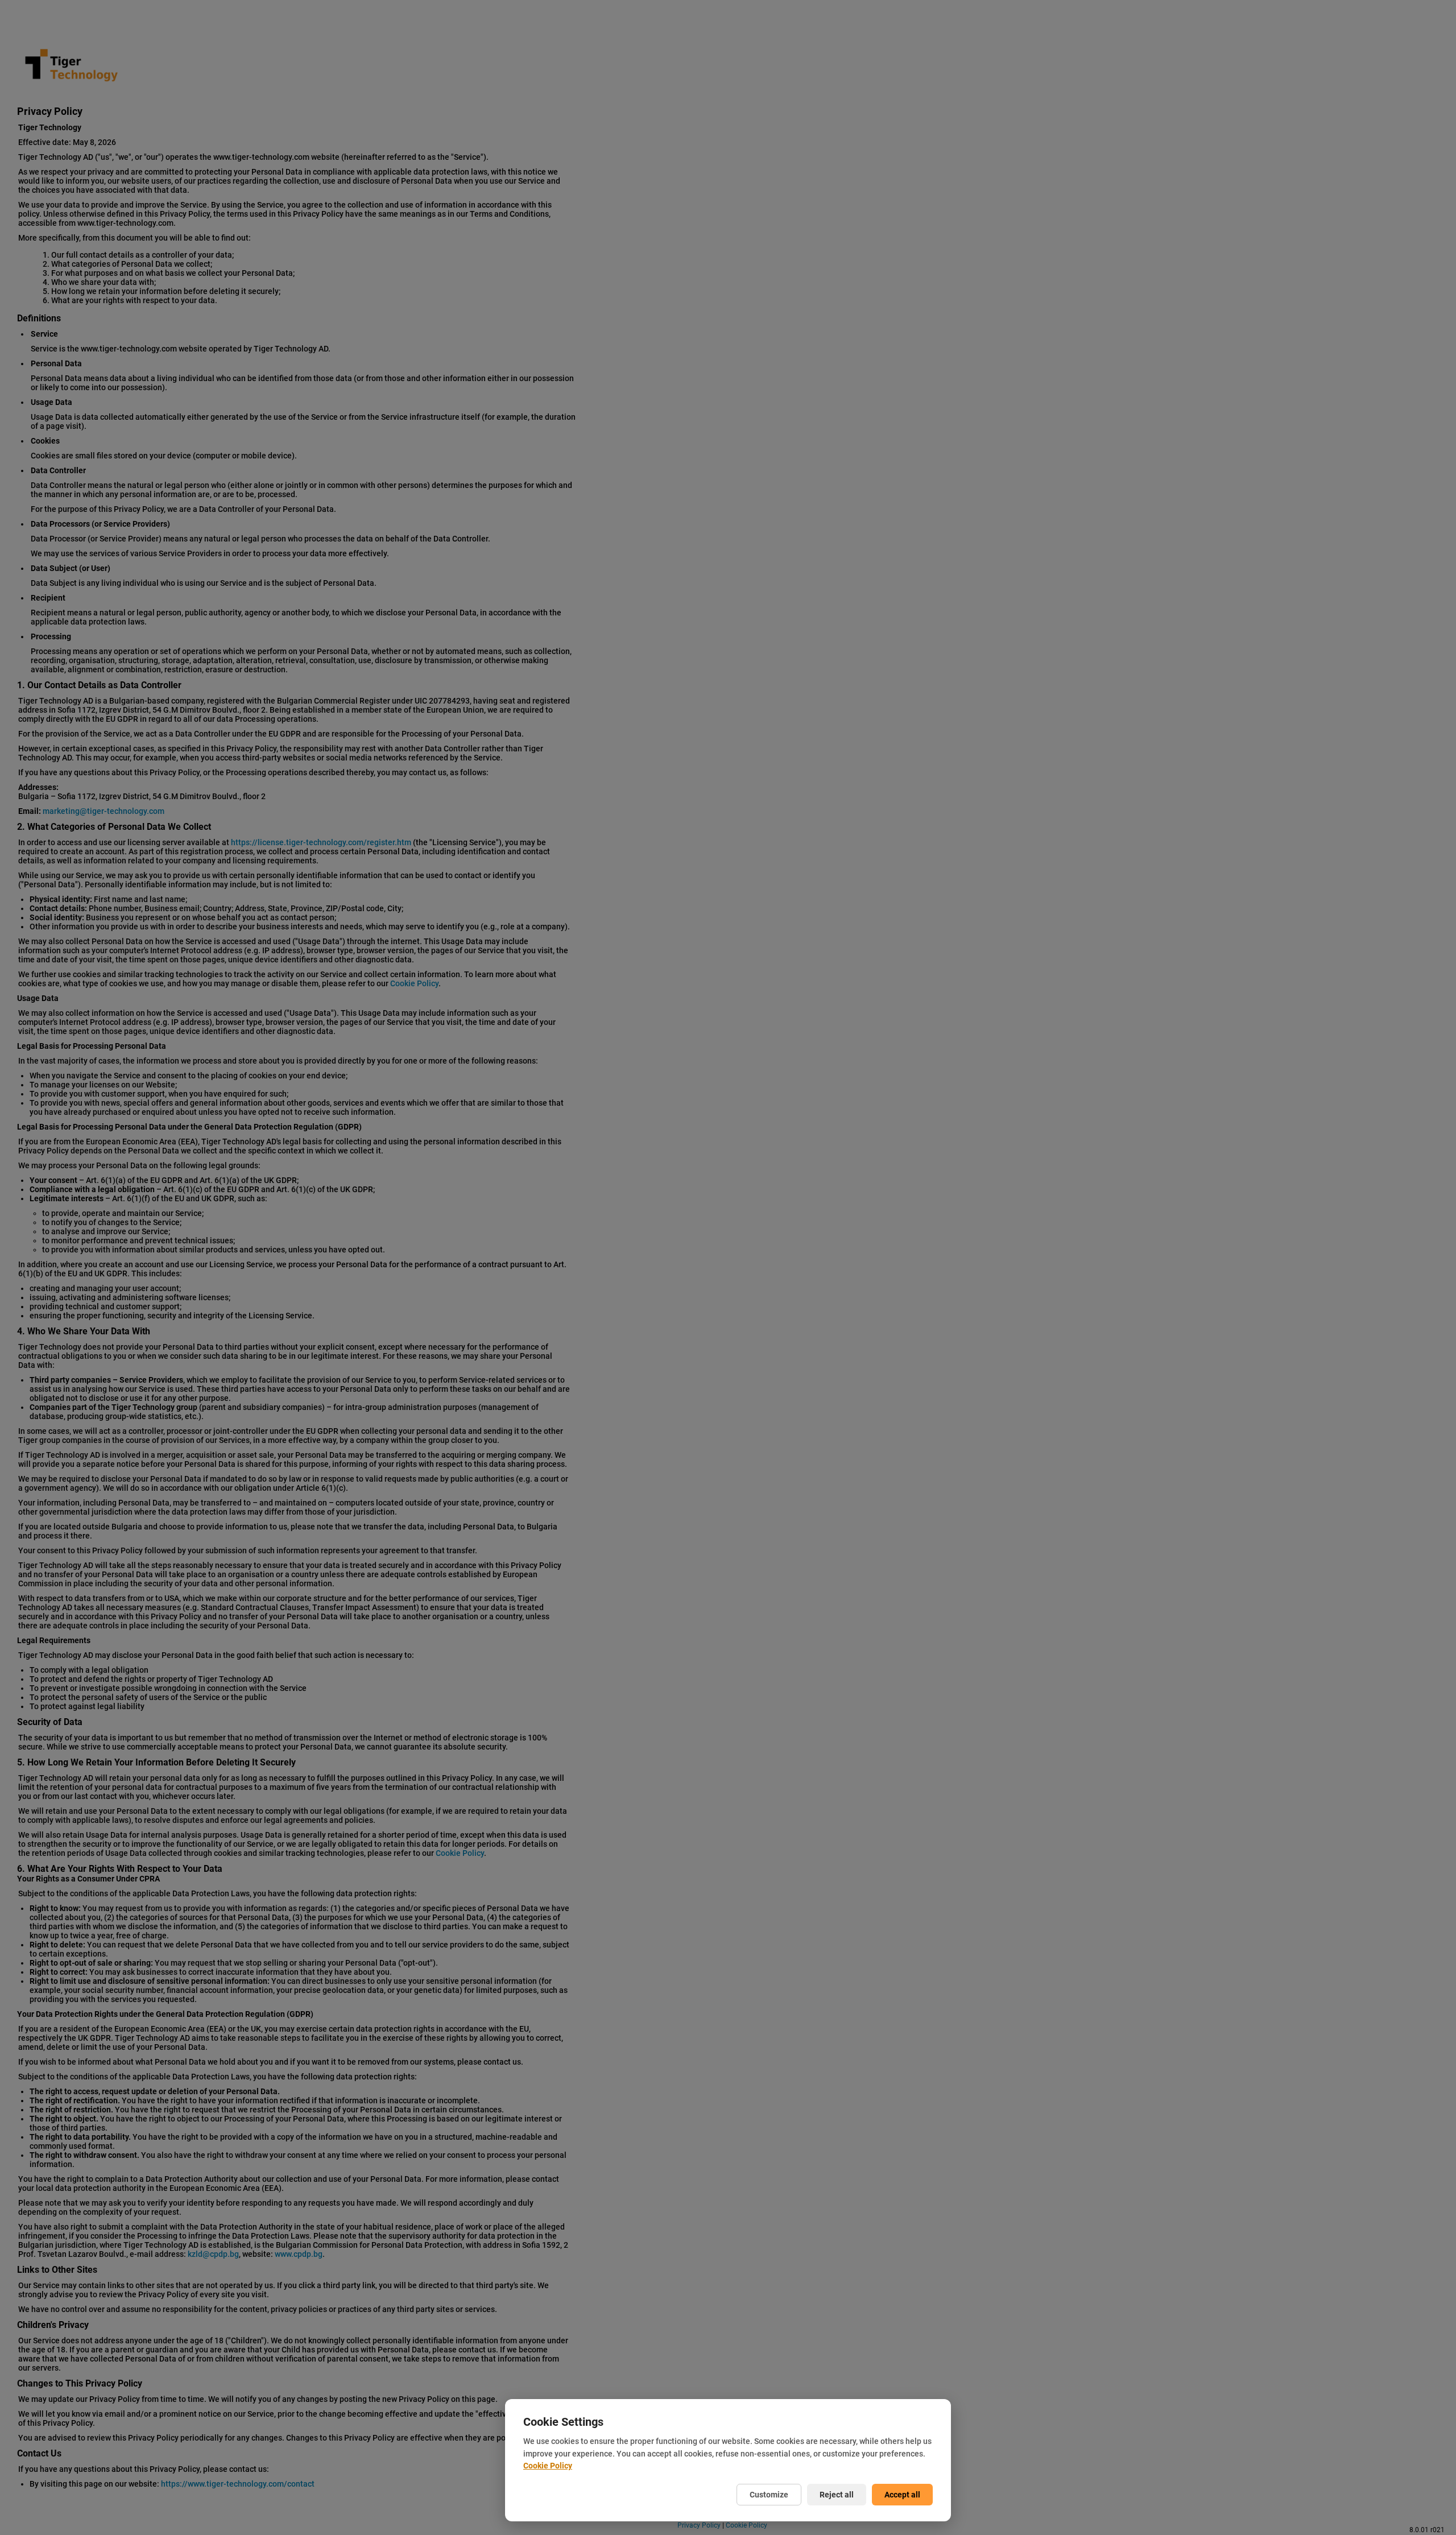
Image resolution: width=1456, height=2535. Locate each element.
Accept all (902, 2495)
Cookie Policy (548, 2466)
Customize (769, 2495)
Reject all (837, 2495)
